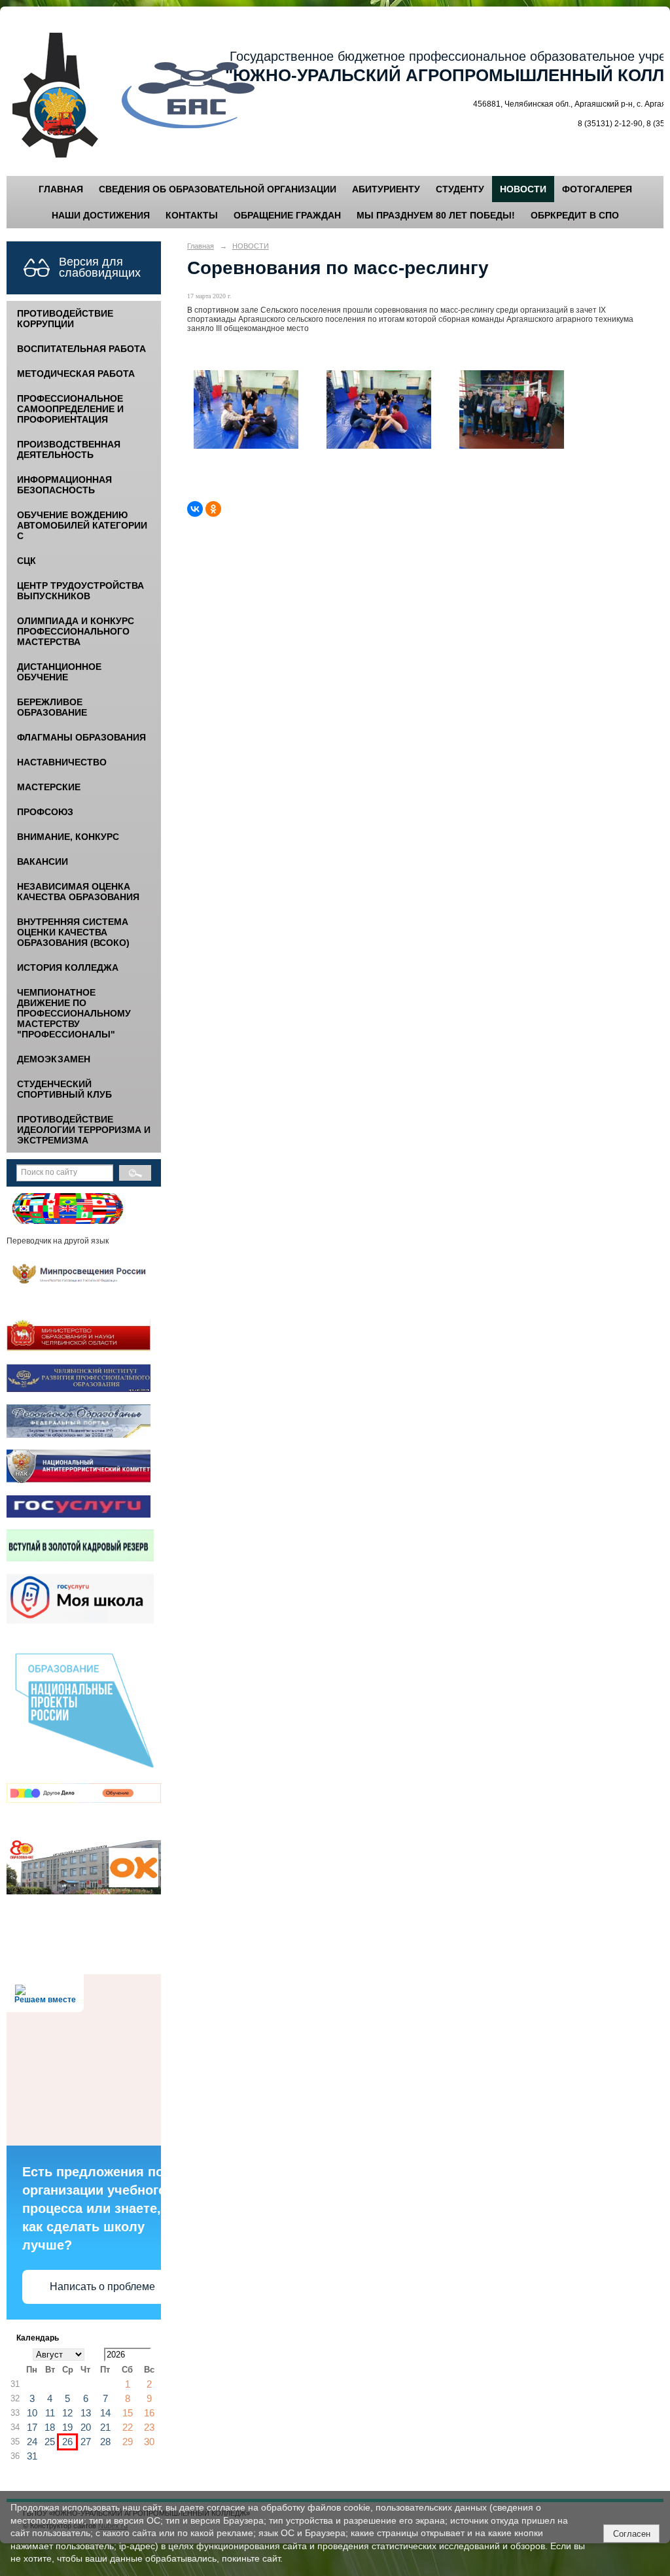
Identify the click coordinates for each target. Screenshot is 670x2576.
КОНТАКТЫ (192, 215)
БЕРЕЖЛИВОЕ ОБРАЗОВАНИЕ (52, 707)
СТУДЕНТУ (460, 189)
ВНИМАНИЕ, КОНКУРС (68, 837)
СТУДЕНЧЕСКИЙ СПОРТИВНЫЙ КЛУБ (64, 1089)
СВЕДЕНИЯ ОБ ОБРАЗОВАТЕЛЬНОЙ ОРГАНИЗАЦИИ (218, 189)
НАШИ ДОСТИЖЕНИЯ (101, 215)
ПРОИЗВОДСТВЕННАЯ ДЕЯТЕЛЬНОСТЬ (69, 449)
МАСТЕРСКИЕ (49, 787)
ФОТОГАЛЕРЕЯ (597, 189)
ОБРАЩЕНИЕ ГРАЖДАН (287, 215)
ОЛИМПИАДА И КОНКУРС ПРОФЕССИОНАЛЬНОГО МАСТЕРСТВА (76, 631)
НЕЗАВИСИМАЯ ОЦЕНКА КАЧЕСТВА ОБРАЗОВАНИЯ (78, 892)
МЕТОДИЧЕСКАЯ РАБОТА (76, 374)
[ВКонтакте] (195, 509)
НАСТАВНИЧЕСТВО (62, 762)
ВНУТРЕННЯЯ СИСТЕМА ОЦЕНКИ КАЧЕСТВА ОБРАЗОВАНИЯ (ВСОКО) (73, 932)
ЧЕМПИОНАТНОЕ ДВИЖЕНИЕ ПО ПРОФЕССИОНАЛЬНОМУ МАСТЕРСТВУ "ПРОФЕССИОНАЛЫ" (74, 1013)
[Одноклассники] (213, 509)
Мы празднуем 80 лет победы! (436, 215)
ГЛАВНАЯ (61, 189)
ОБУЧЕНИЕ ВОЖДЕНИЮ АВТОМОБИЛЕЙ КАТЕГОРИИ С (82, 525)
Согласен (632, 2534)
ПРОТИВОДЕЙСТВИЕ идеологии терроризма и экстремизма (84, 1130)
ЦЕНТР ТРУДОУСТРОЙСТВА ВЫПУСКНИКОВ (80, 591)
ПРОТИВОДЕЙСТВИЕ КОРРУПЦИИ (65, 319)
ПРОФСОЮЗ (45, 812)
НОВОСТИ (523, 189)
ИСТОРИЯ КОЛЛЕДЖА (68, 967)
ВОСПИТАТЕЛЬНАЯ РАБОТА (81, 349)
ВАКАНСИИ (43, 862)
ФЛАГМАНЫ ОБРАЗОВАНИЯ (81, 737)
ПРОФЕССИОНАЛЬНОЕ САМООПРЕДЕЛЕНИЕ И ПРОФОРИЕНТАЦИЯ (70, 409)
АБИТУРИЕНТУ (386, 189)
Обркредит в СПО (575, 215)
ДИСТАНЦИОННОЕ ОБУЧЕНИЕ (59, 672)
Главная (201, 246)
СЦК (26, 561)
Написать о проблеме (102, 2287)
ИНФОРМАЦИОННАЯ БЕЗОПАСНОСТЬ (64, 485)
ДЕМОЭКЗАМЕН (54, 1059)
